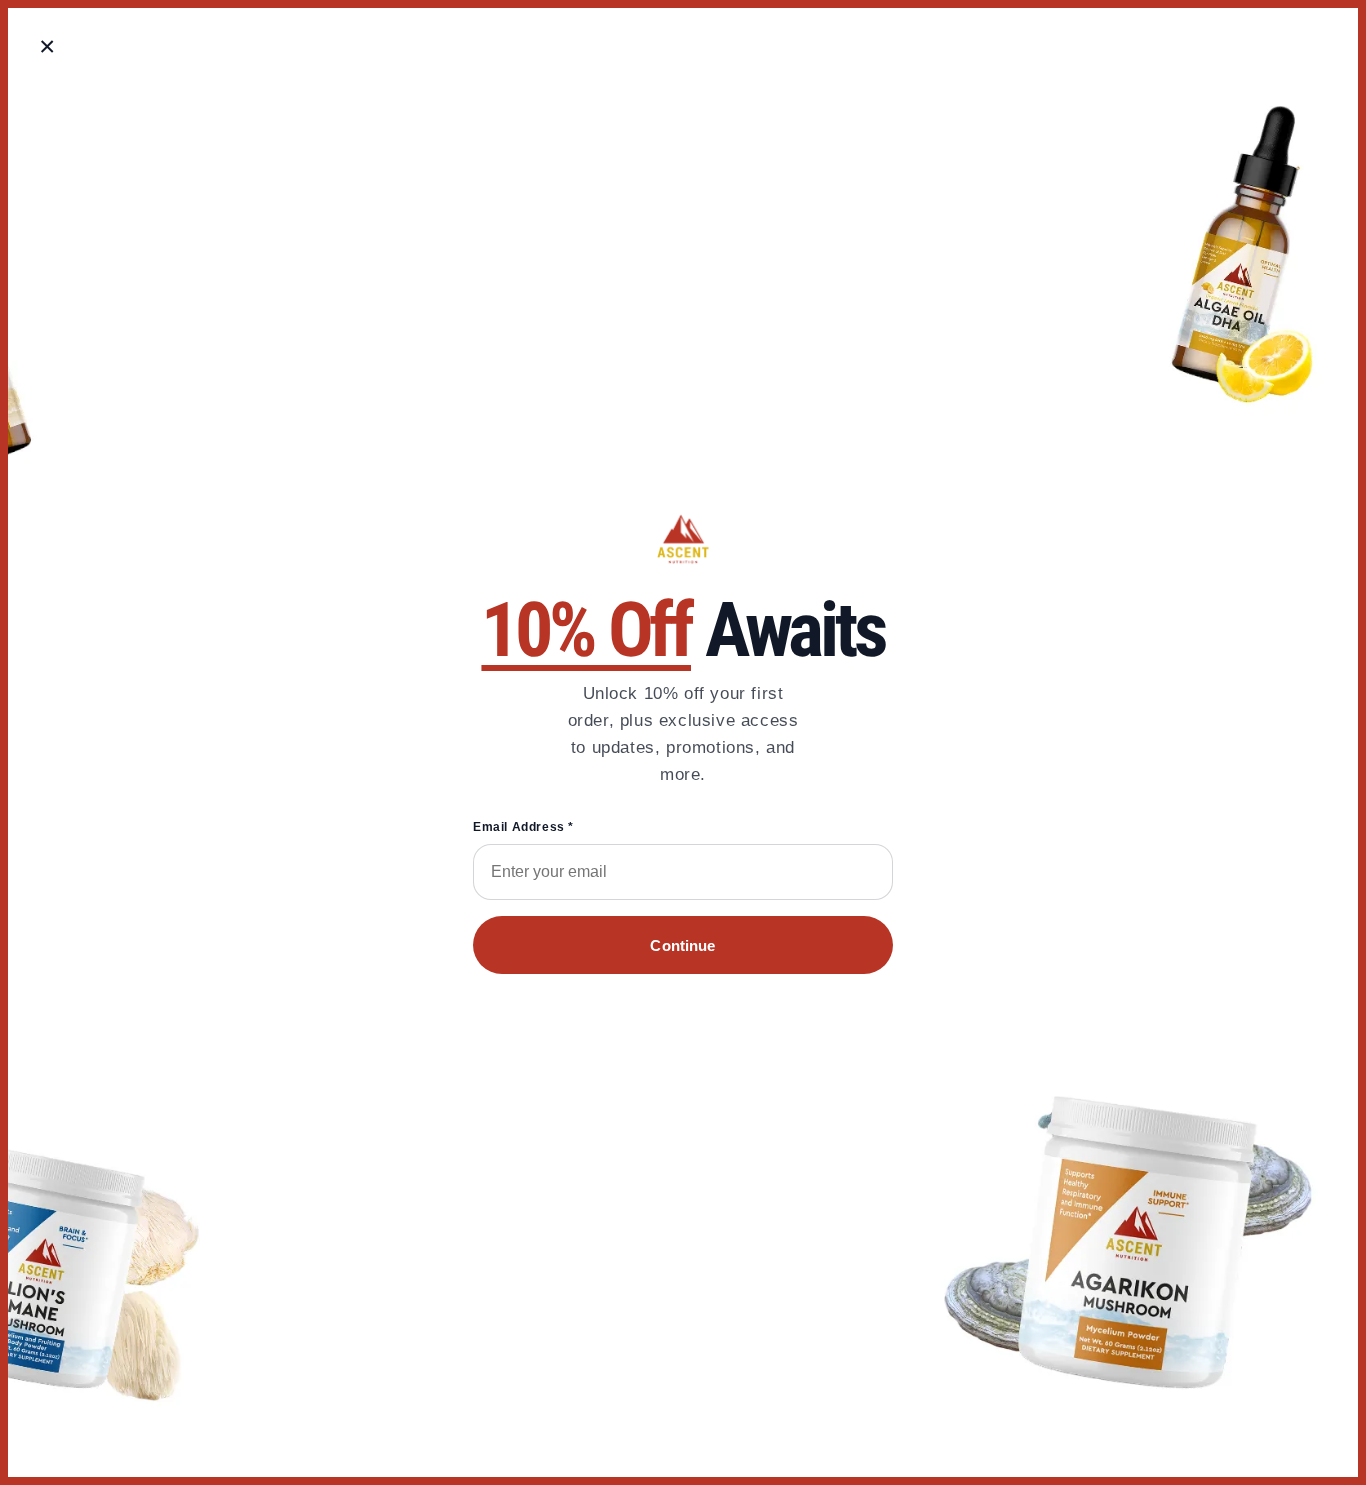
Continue (682, 945)
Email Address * (523, 827)
